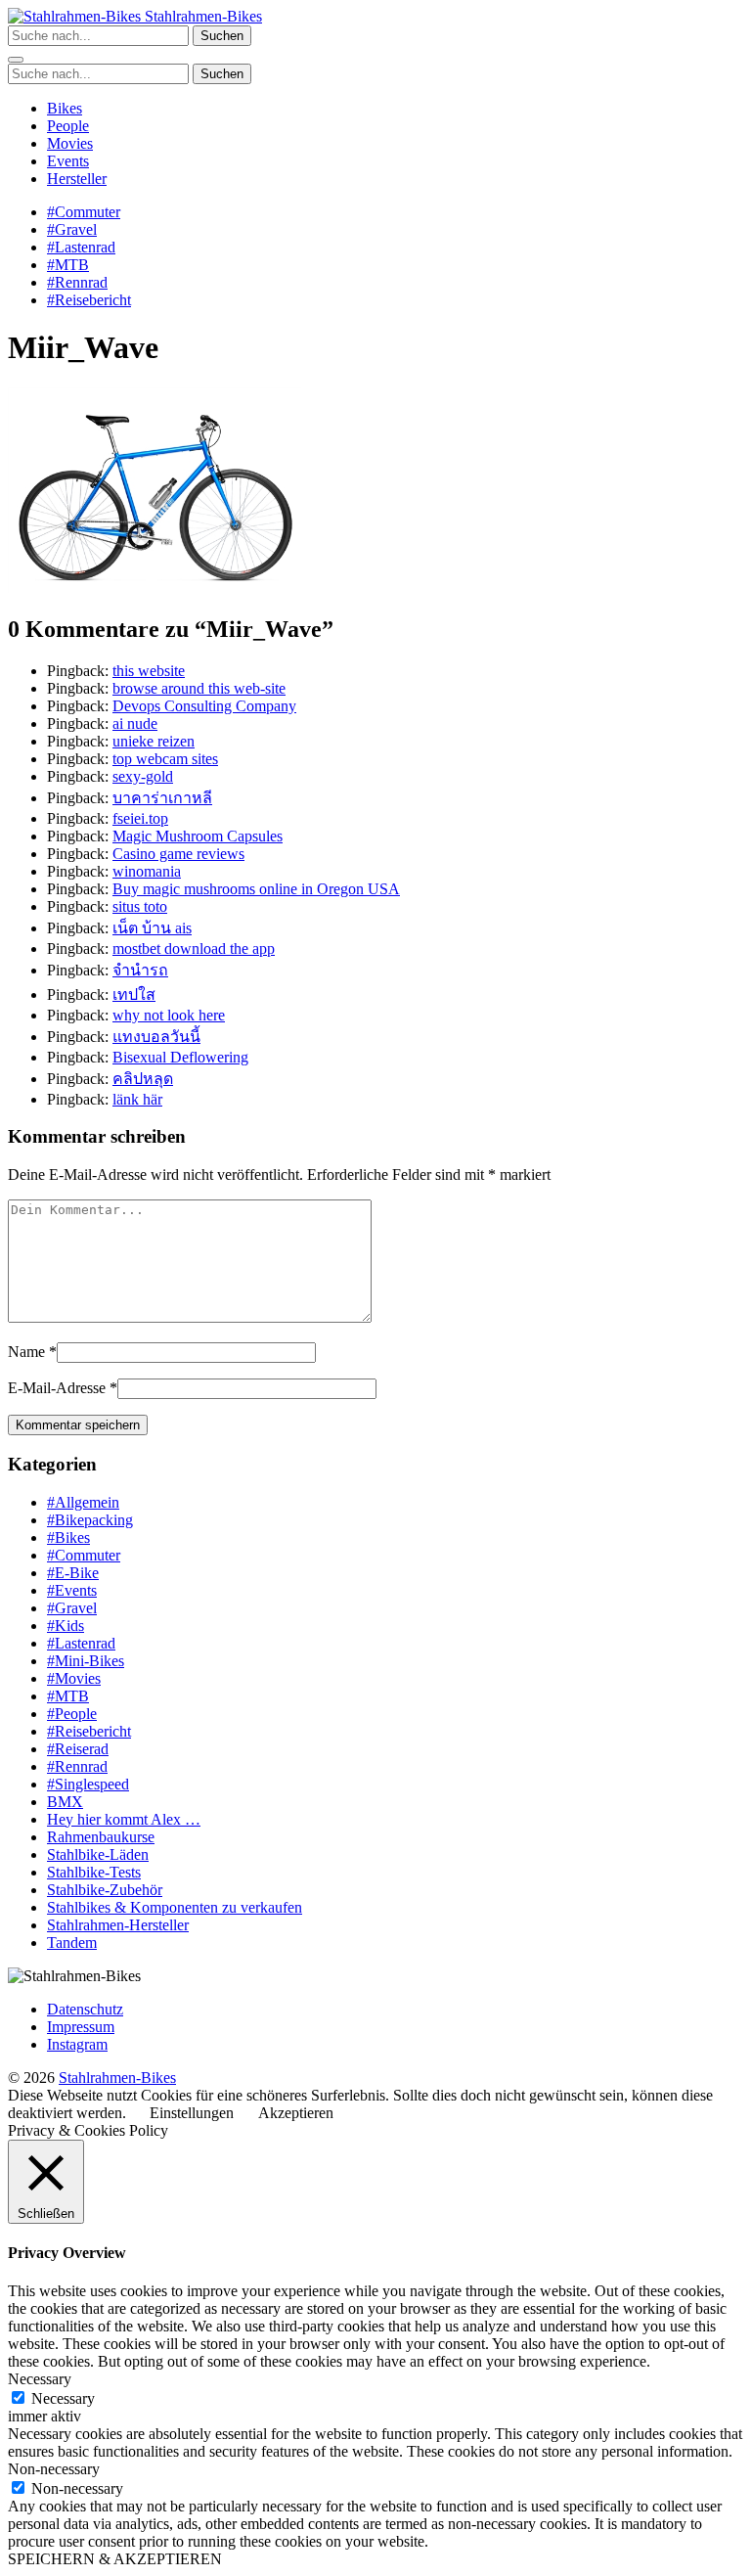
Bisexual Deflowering (180, 1057)
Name (26, 1352)
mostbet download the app (194, 949)
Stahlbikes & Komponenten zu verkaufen (175, 1907)
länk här (137, 1099)
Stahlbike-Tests (94, 1872)
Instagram (77, 2044)
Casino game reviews (178, 854)
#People (72, 1714)
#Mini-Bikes (86, 1661)
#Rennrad (77, 282)
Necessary (63, 2398)
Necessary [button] (40, 2379)
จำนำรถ (140, 970)
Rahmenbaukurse (101, 1837)
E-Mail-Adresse (57, 1388)
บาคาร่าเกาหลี (162, 798)
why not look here (169, 1015)
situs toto (140, 906)
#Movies (74, 1678)
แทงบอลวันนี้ (156, 1037)
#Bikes (68, 1537)
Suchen (222, 36)
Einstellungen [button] (192, 2113)
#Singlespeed (88, 1784)
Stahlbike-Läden (98, 1854)
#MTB (68, 265)
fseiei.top (140, 818)
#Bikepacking (90, 1520)
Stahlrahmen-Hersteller (118, 1925)
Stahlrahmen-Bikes (201, 16)
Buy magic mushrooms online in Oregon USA (256, 889)
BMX (65, 1802)
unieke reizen (154, 741)
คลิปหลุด (143, 1079)
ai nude (135, 723)
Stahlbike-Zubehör (105, 1890)
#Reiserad (78, 1749)
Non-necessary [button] (54, 2469)
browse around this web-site (199, 688)
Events (68, 161)
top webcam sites (165, 759)
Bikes (65, 108)
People (68, 126)
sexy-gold (143, 776)
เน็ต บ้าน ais (152, 928)
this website (149, 671)
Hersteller (77, 179)
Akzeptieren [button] (296, 2113)
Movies (70, 143)
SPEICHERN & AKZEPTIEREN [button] (115, 2559)
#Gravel (72, 229)
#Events (72, 1590)
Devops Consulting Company (204, 706)
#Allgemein (83, 1502)
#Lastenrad (81, 247)
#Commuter (84, 212)
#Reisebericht (89, 300)
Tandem (72, 1943)
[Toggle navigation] (16, 60)
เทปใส (134, 994)
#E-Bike (73, 1573)
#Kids (66, 1626)
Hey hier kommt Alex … (124, 1819)
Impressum (81, 2027)
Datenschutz (85, 2009)
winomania (147, 871)
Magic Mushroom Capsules (198, 836)
